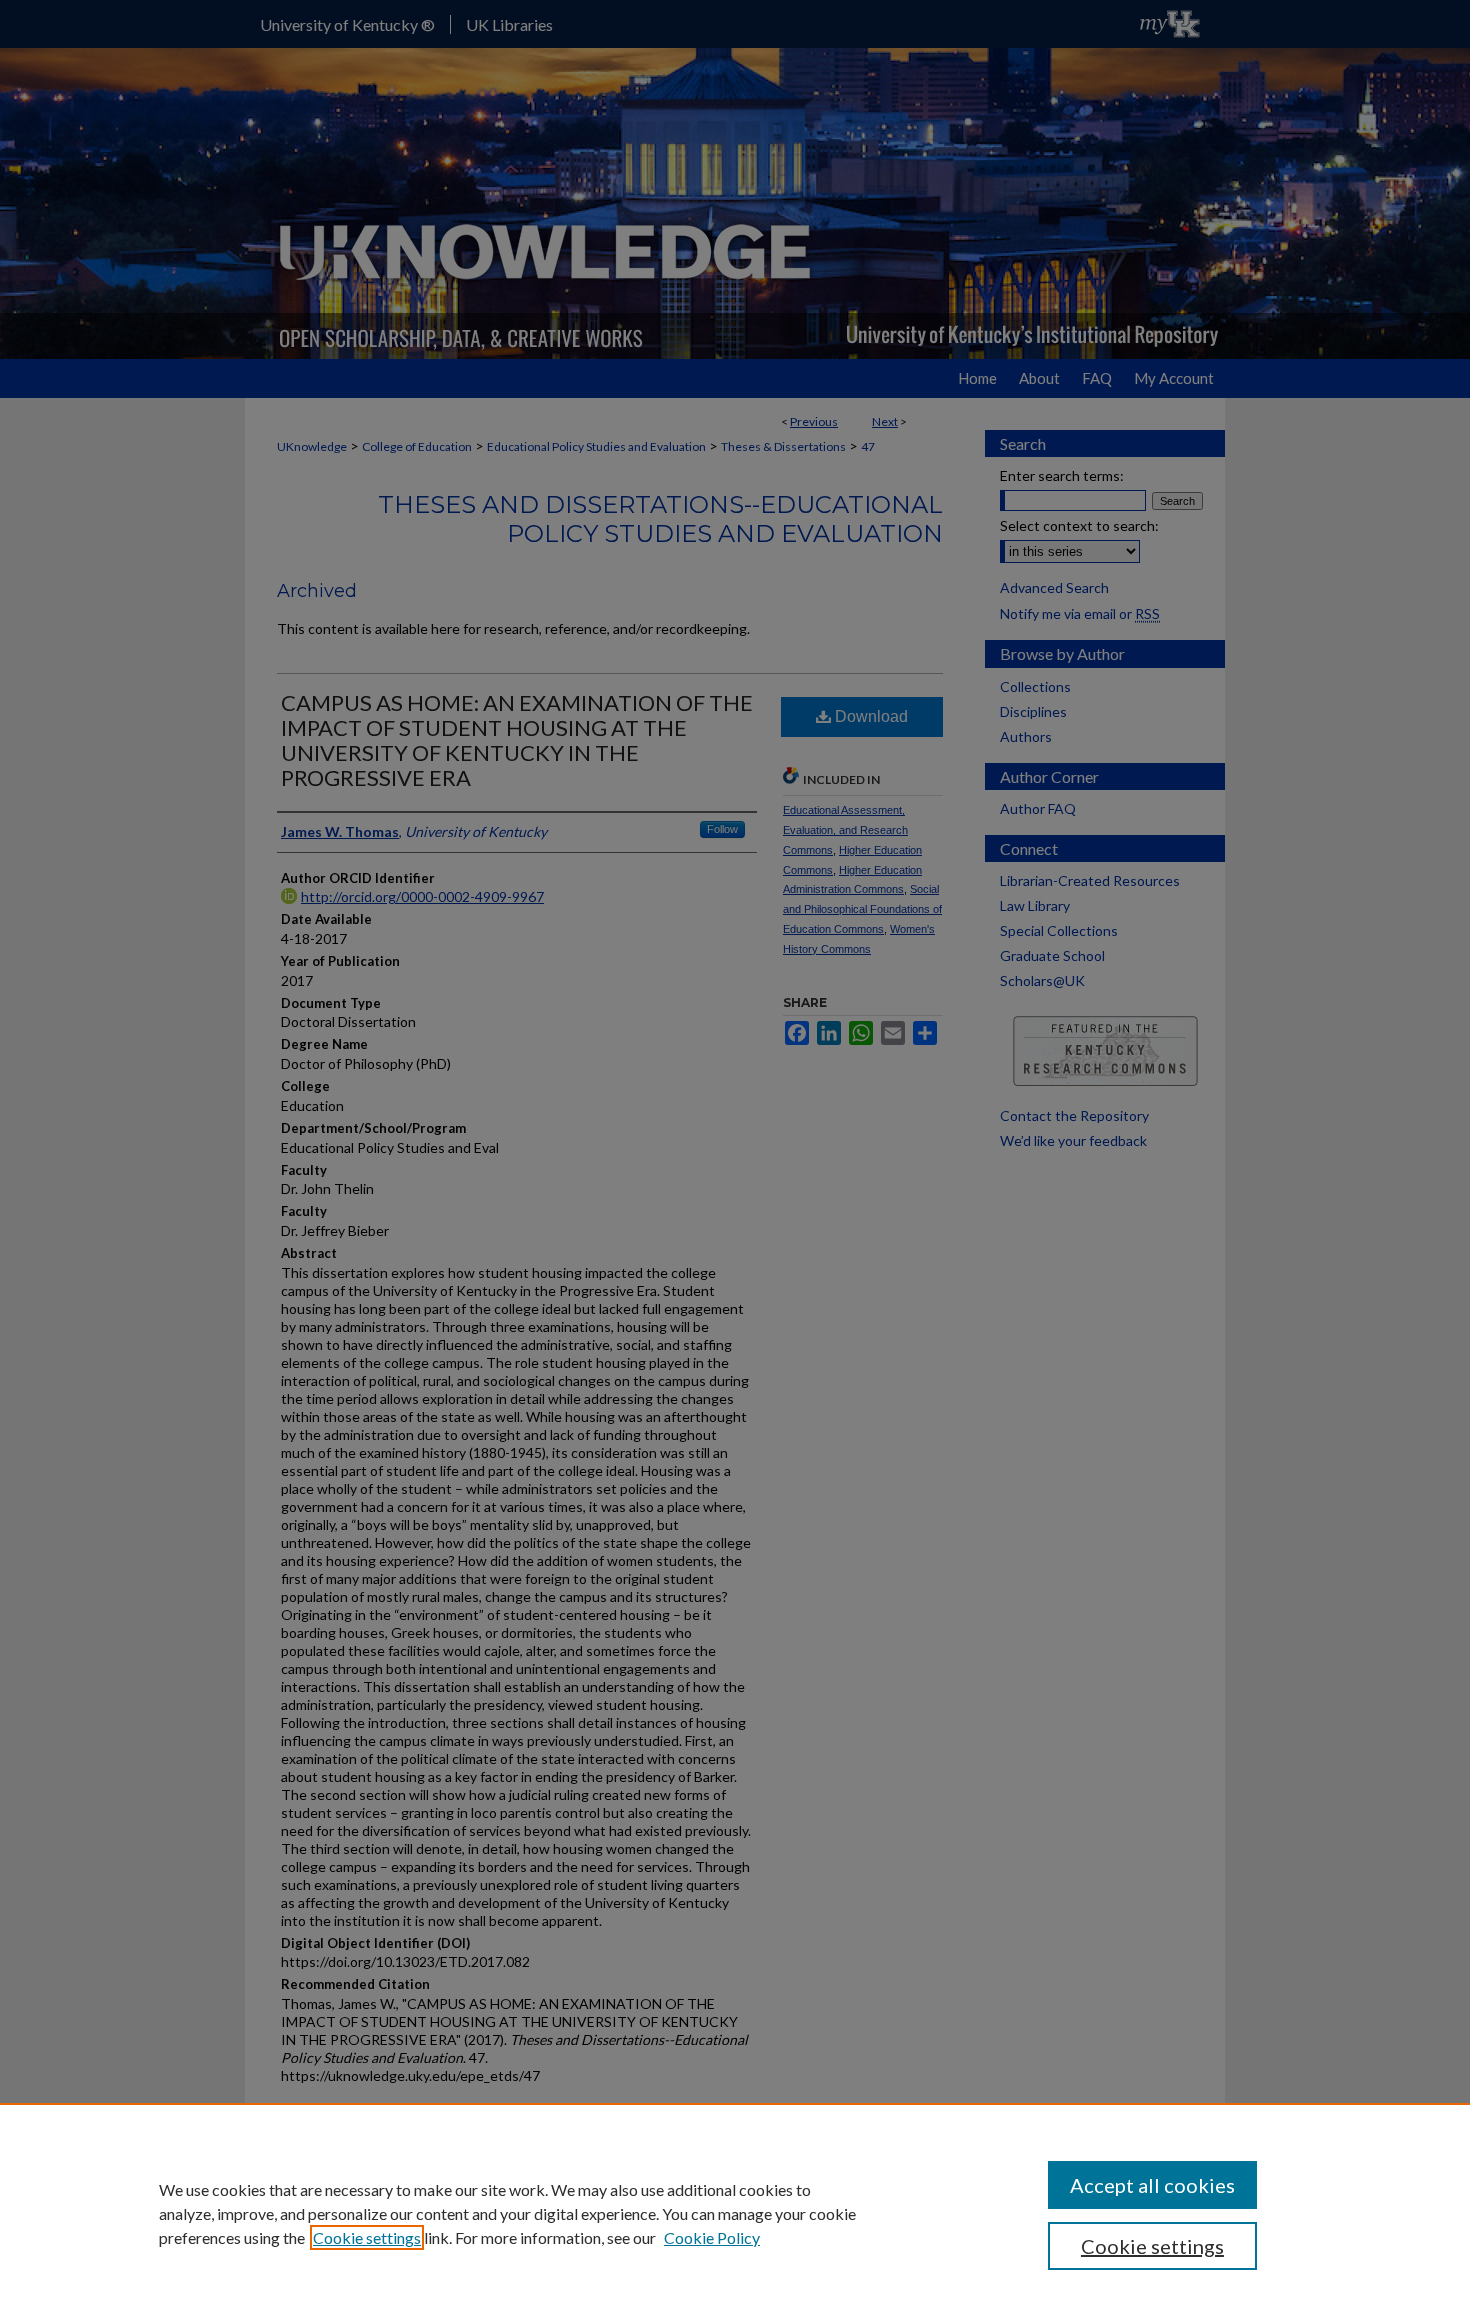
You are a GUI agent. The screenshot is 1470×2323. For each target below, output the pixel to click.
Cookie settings (367, 2237)
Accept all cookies (1152, 2185)
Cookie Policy (712, 2237)
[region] (735, 2213)
